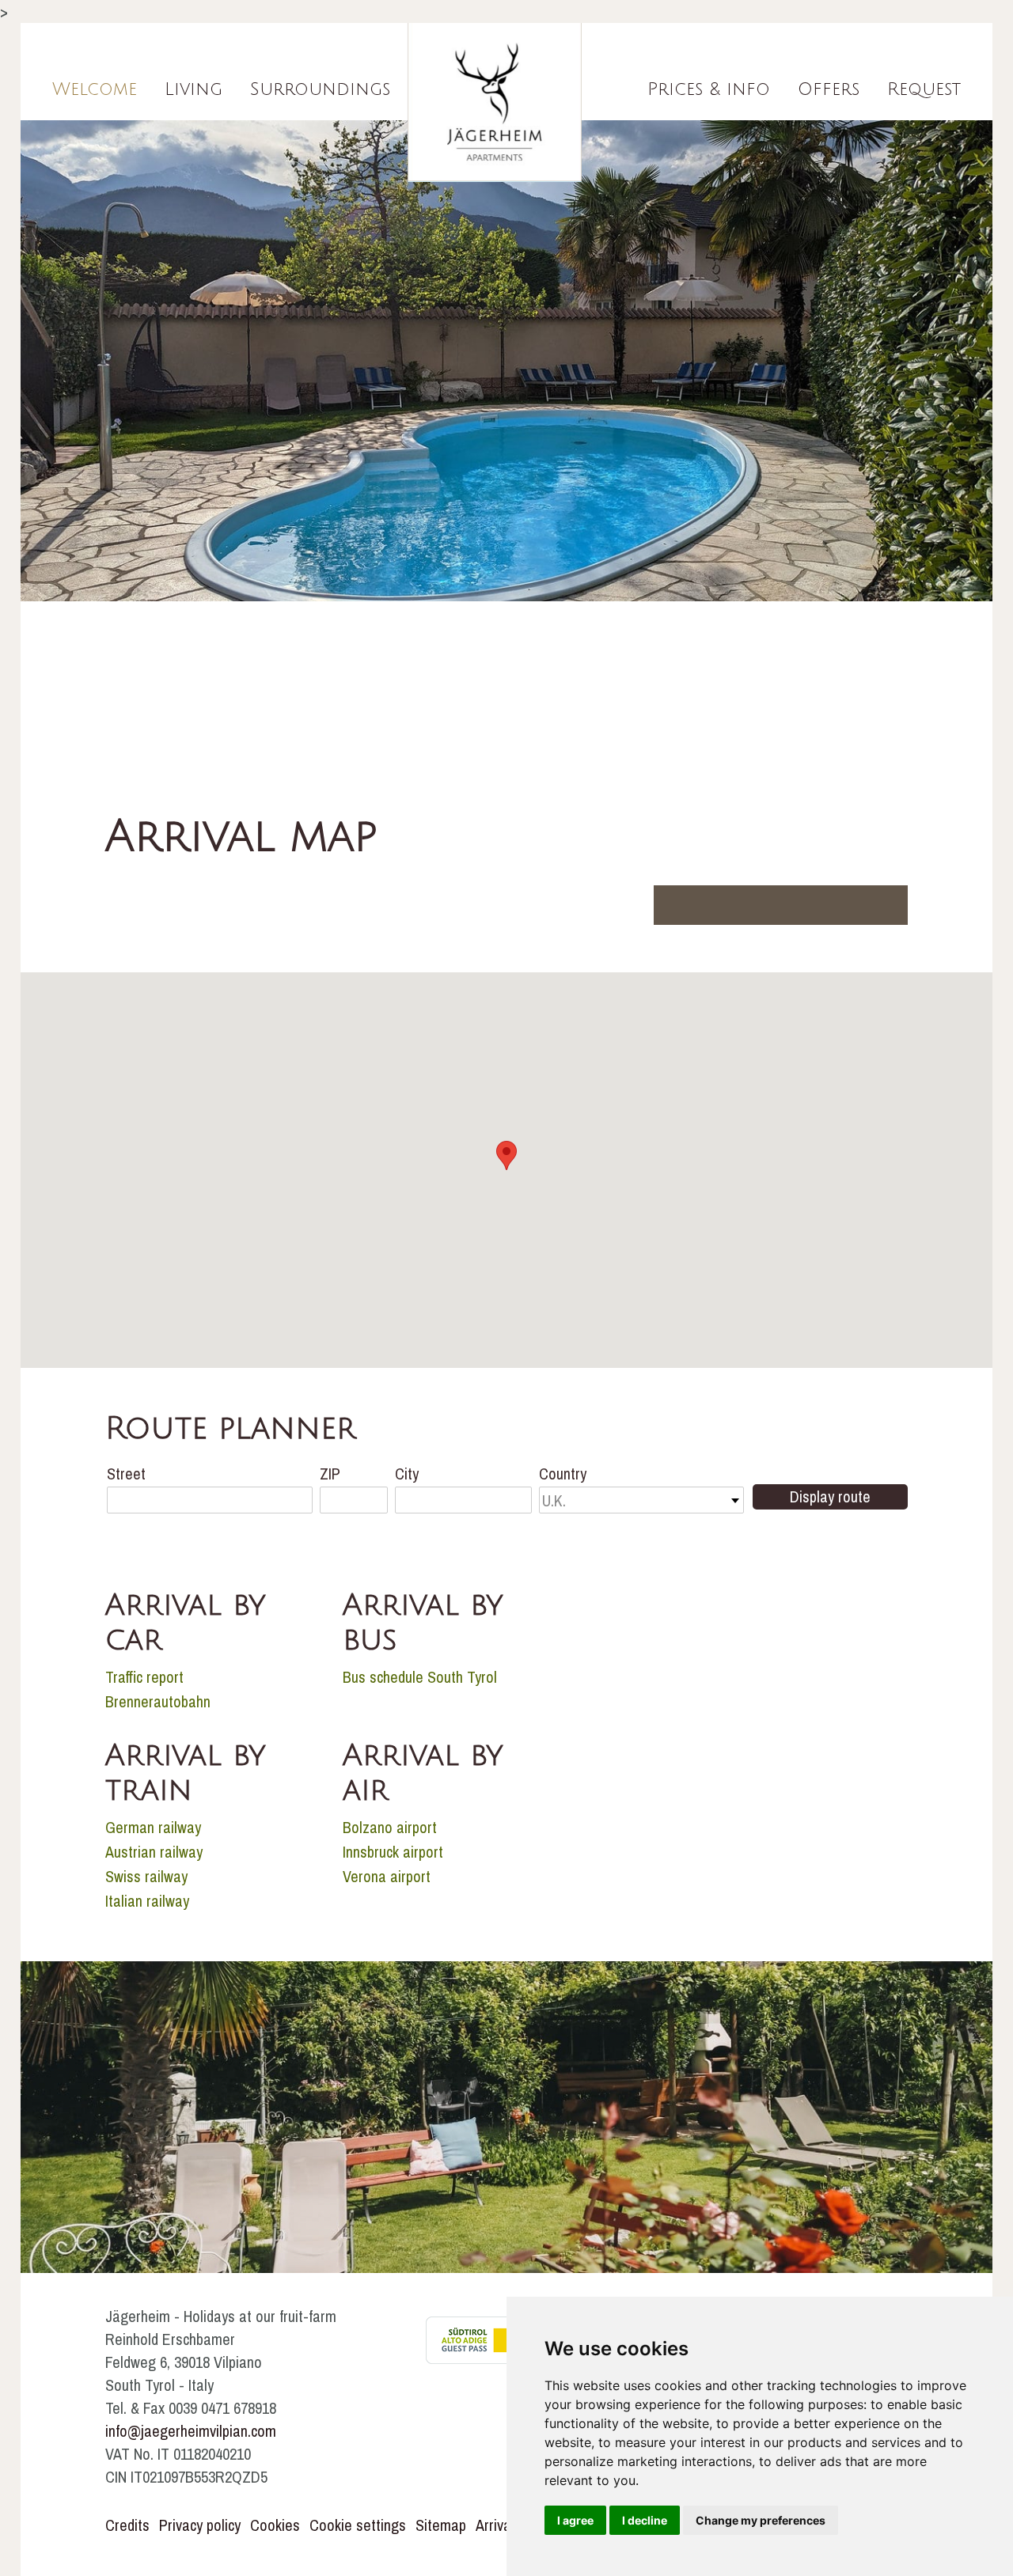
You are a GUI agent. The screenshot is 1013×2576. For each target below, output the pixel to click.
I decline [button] (645, 2520)
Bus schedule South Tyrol (420, 1677)
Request (924, 89)
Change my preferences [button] (761, 2520)
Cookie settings (358, 2525)
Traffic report (144, 1677)
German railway (153, 1827)
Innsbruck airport (393, 1852)
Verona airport (387, 1876)
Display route (830, 1496)
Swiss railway (146, 1876)
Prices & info (709, 89)
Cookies (275, 2525)
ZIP (330, 1474)
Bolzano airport (390, 1827)
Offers (829, 89)
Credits (127, 2525)
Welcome (95, 89)
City (407, 1474)
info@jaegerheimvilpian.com (191, 2431)
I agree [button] (575, 2520)
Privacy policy (200, 2525)
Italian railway (147, 1901)
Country (563, 1474)
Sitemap (441, 2525)
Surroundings (320, 89)
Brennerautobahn (158, 1701)
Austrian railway (154, 1852)
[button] (506, 1155)
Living (193, 89)
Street (126, 1474)
